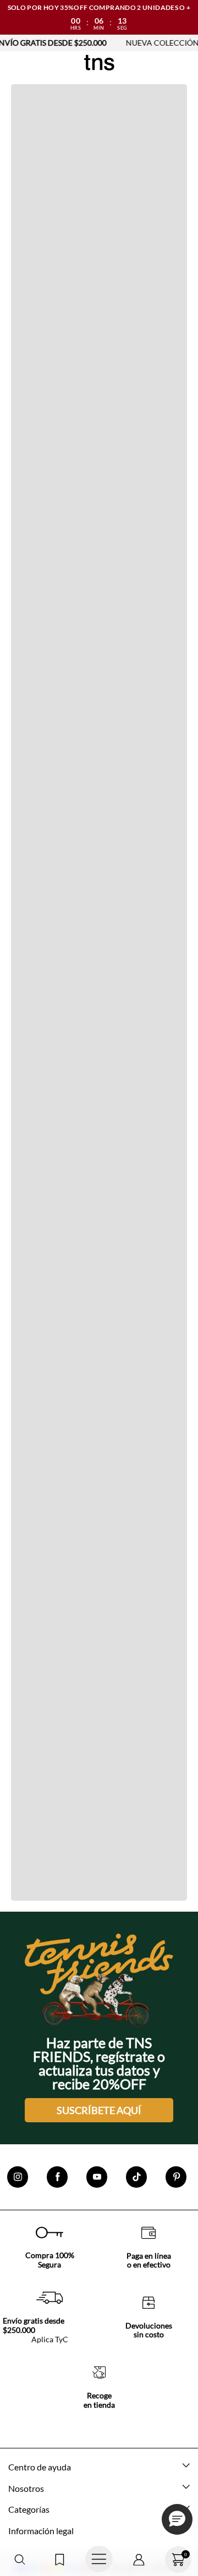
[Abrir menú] (99, 2560)
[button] (20, 2560)
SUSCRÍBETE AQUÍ (99, 2110)
